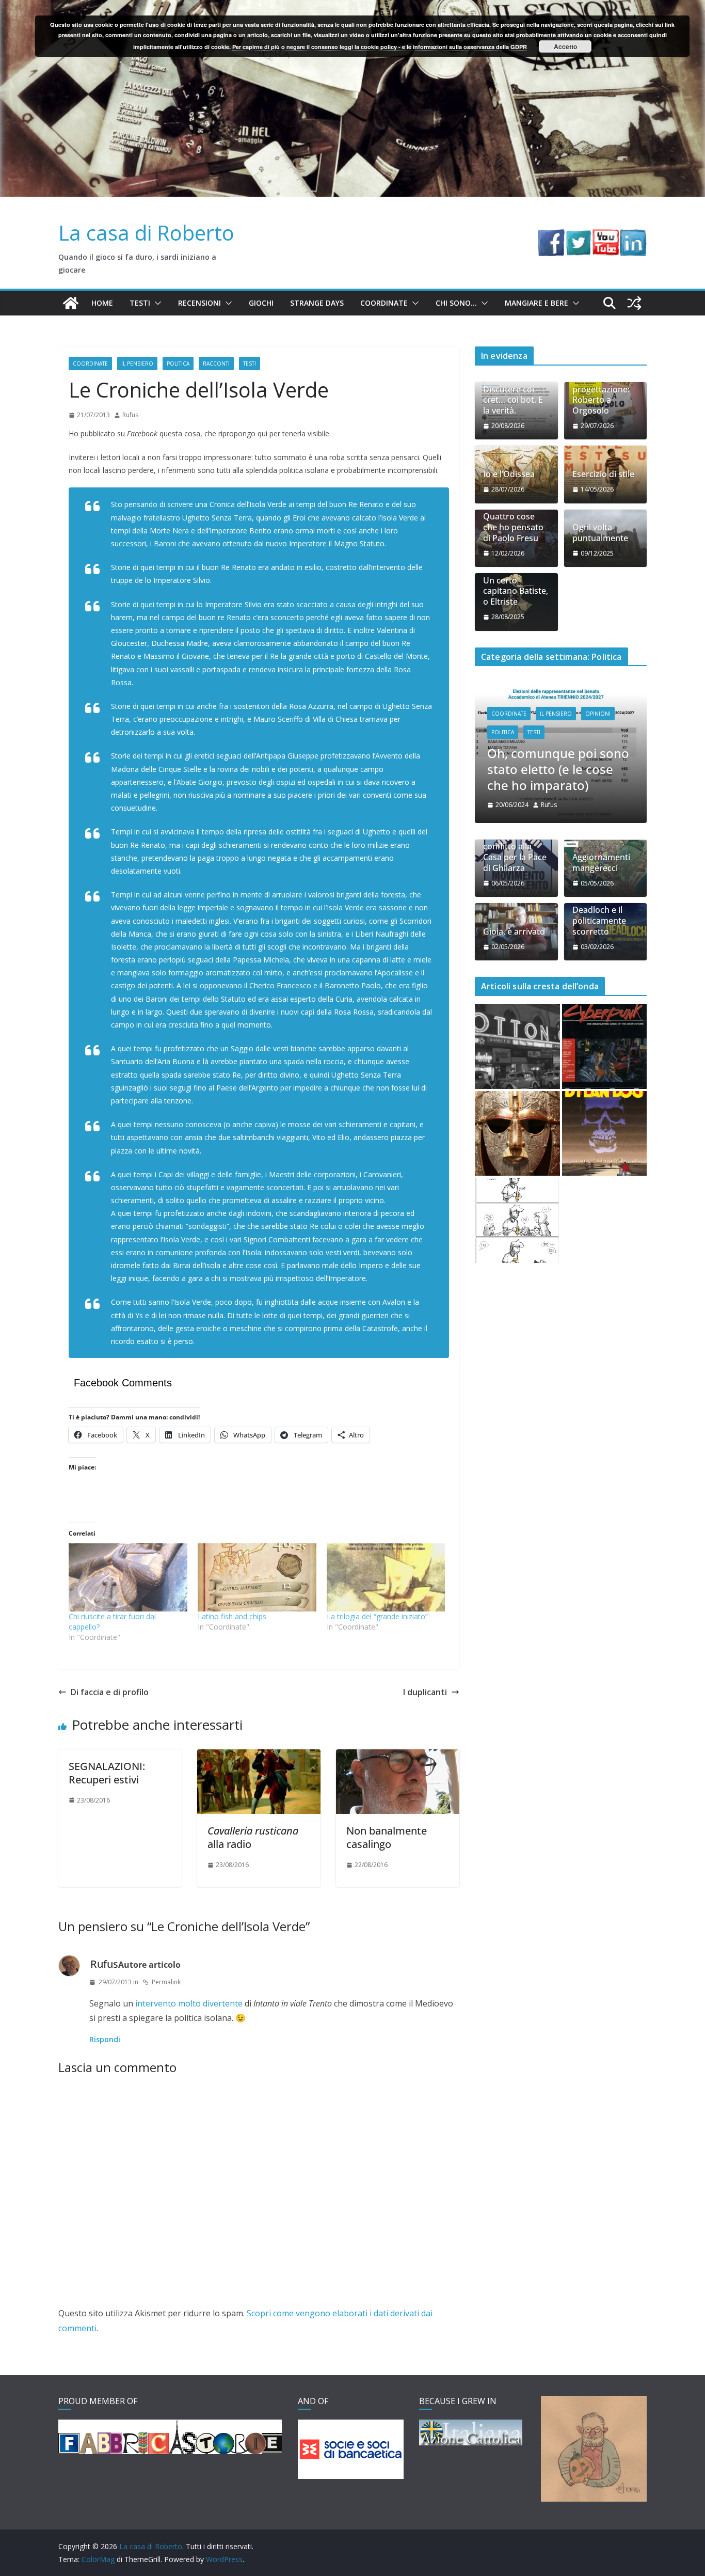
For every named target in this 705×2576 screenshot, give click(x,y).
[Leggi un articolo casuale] (634, 303)
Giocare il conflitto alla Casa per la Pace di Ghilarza (515, 807)
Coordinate (384, 303)
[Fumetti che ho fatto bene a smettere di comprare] (605, 1089)
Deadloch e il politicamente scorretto (599, 876)
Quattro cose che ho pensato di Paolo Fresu (513, 527)
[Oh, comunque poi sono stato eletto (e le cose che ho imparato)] (480, 689)
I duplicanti (425, 1692)
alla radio (253, 1837)
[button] (156, 303)
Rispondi (105, 2039)
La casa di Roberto (146, 233)
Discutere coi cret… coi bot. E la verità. (513, 400)
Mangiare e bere (536, 303)
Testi (140, 303)
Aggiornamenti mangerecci (601, 818)
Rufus (130, 415)
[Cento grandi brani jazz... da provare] (517, 1002)
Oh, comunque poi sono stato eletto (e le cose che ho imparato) (478, 769)
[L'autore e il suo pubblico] (517, 1176)
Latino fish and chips (232, 1616)
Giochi (261, 303)
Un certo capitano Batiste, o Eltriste (516, 591)
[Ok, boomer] (605, 1002)
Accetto (565, 46)
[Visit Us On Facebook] (551, 236)
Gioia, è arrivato (514, 887)
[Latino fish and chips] (257, 1577)
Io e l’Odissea (509, 474)
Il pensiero (137, 364)
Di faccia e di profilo (110, 1692)
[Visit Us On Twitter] (578, 236)
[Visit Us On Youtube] (606, 236)
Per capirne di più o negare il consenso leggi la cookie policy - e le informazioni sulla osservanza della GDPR (380, 47)
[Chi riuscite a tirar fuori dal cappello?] (128, 1577)
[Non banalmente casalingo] (398, 1757)
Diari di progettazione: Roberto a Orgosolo (601, 395)
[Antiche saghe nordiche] (517, 1089)
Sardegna (633, 720)
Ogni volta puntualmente (600, 533)
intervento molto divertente (189, 2003)
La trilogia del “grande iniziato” (377, 1616)
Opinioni (517, 714)
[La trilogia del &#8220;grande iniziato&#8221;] (386, 1577)
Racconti (216, 364)
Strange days (317, 303)
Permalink (166, 1982)
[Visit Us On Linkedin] (633, 236)
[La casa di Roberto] (352, 7)
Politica (178, 364)
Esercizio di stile (603, 474)
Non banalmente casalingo (387, 1837)
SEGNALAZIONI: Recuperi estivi (107, 1773)
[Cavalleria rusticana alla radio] (259, 1757)
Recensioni (199, 303)
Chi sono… (456, 303)
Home (102, 303)
